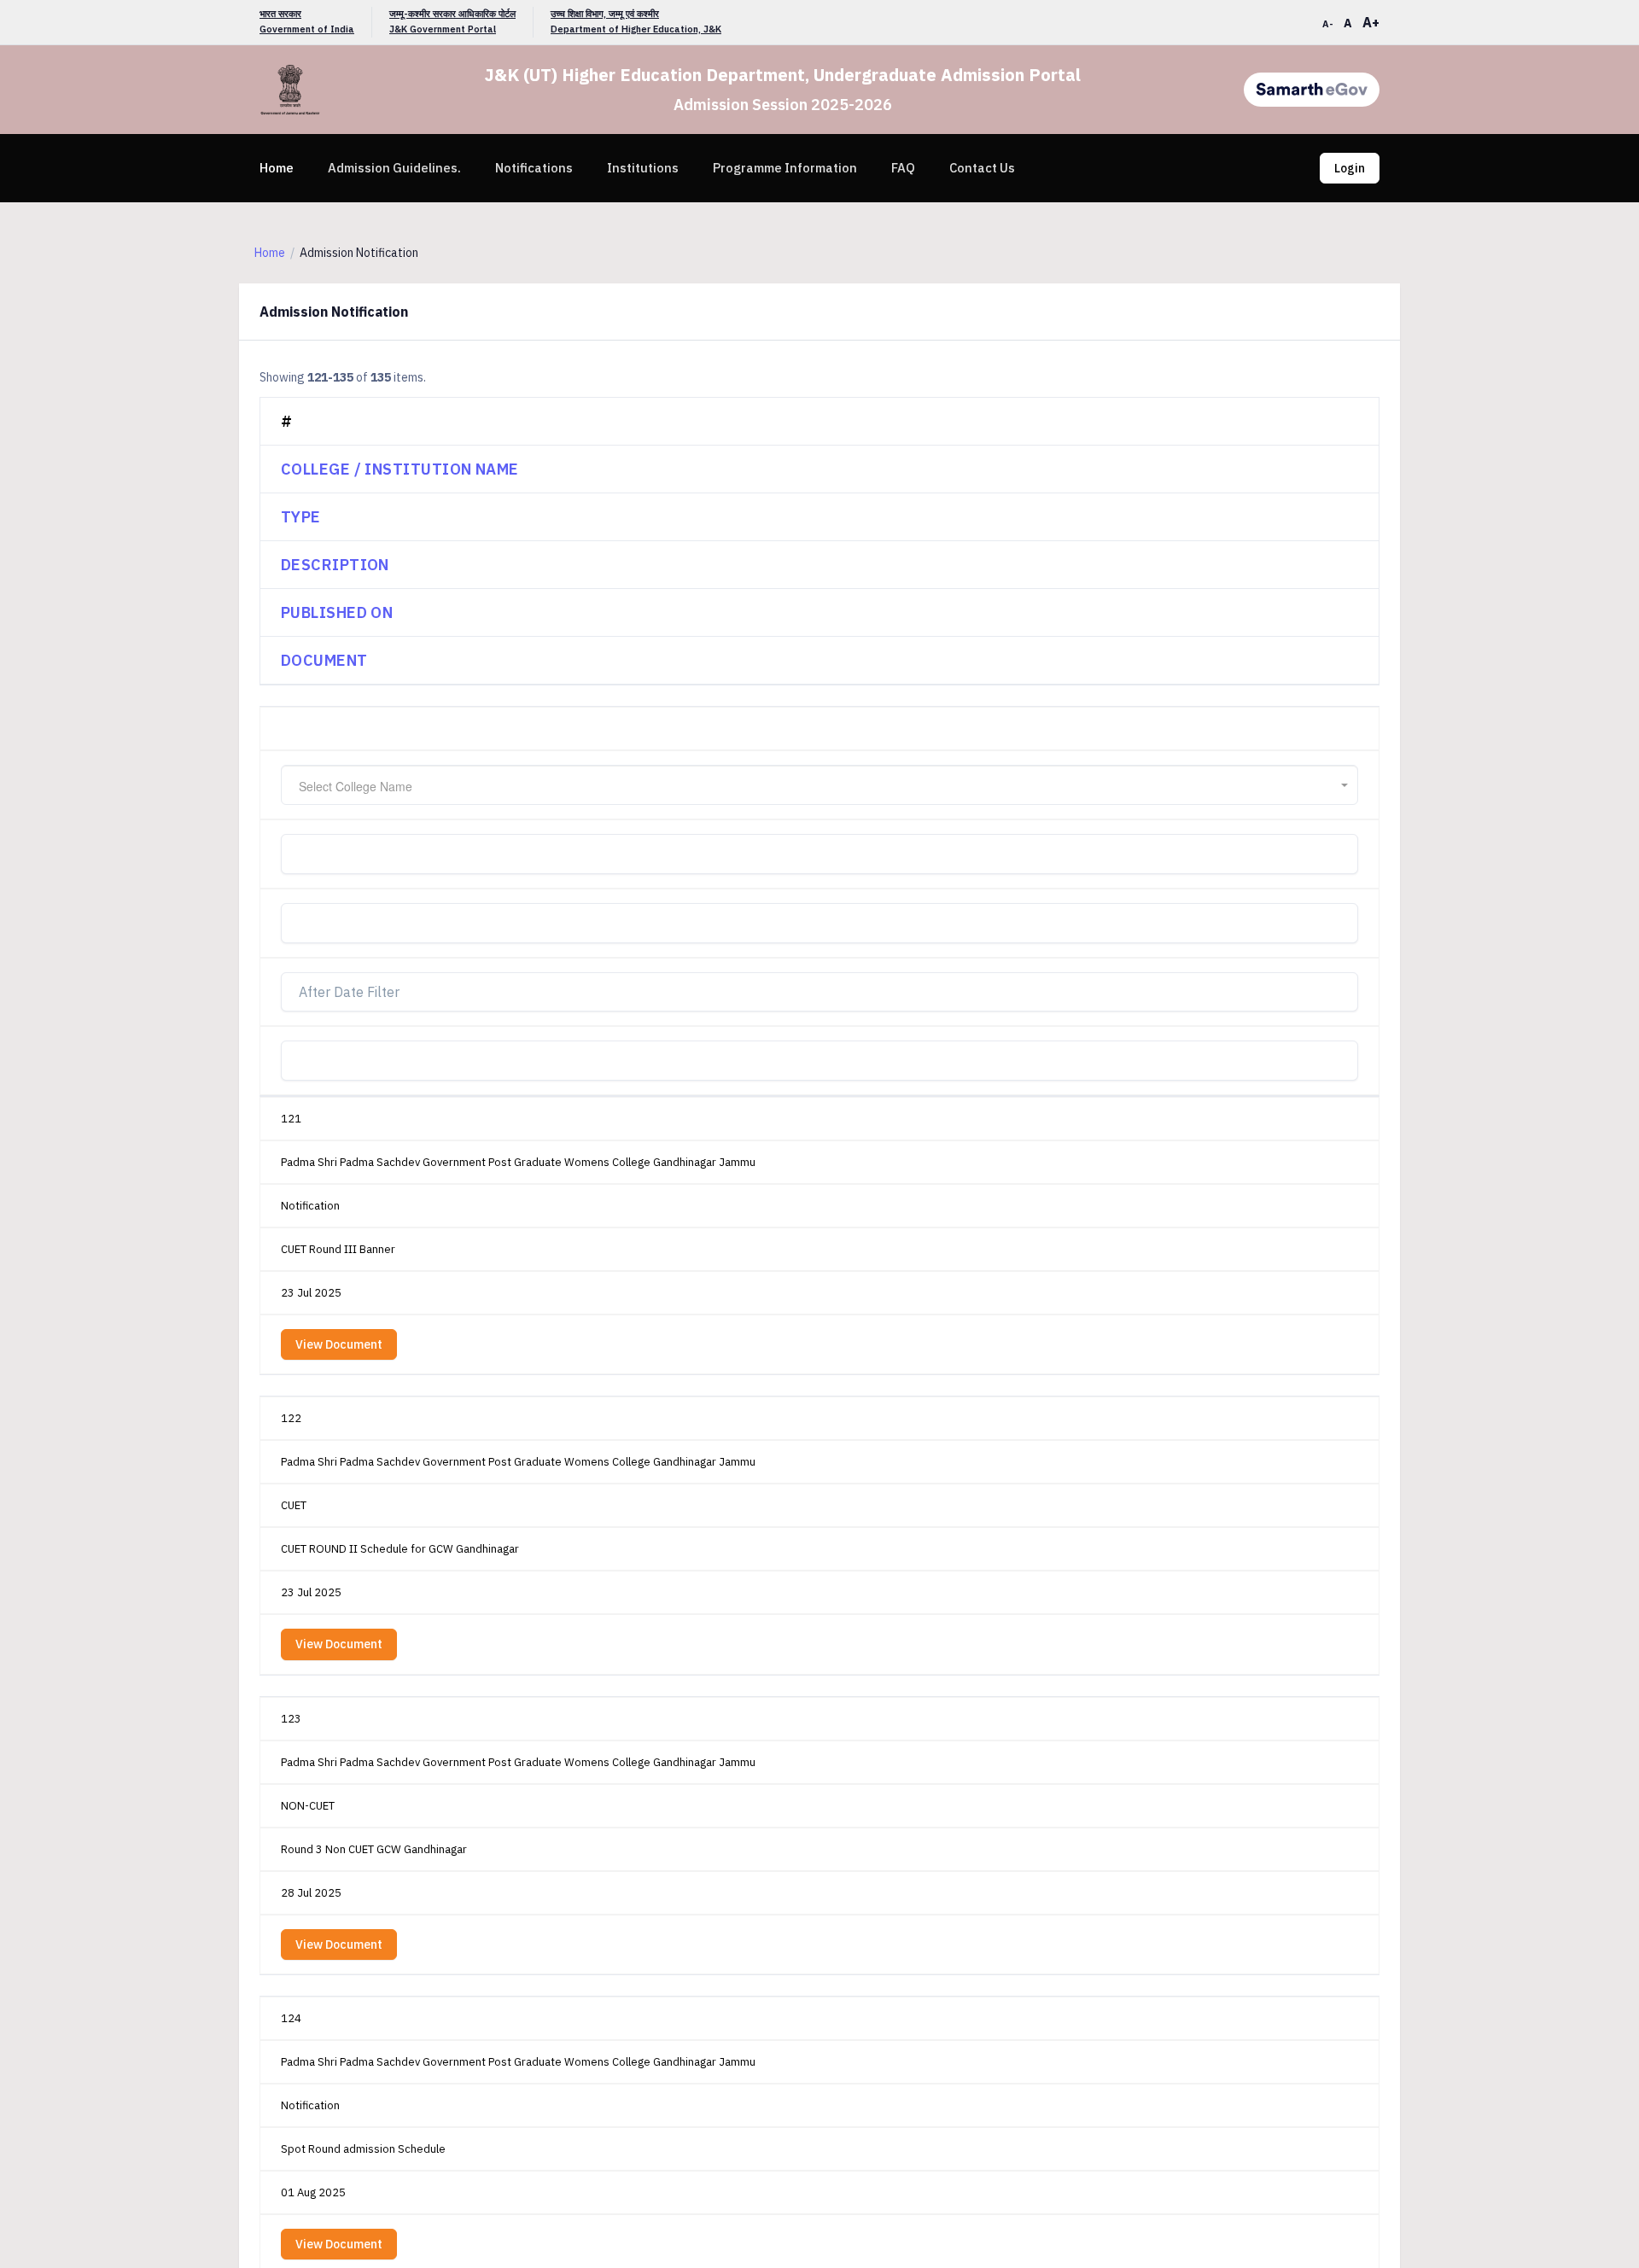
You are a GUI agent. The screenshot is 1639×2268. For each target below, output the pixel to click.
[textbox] (819, 786)
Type (301, 517)
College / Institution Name (400, 469)
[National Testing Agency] (1312, 90)
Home (277, 168)
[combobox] (819, 785)
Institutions (643, 168)
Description (335, 565)
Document (324, 660)
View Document (339, 1344)
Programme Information (785, 168)
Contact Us (982, 168)
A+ (1371, 22)
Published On (337, 612)
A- (1328, 24)
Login (1350, 168)
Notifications (534, 168)
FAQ (903, 168)
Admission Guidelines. (394, 168)
